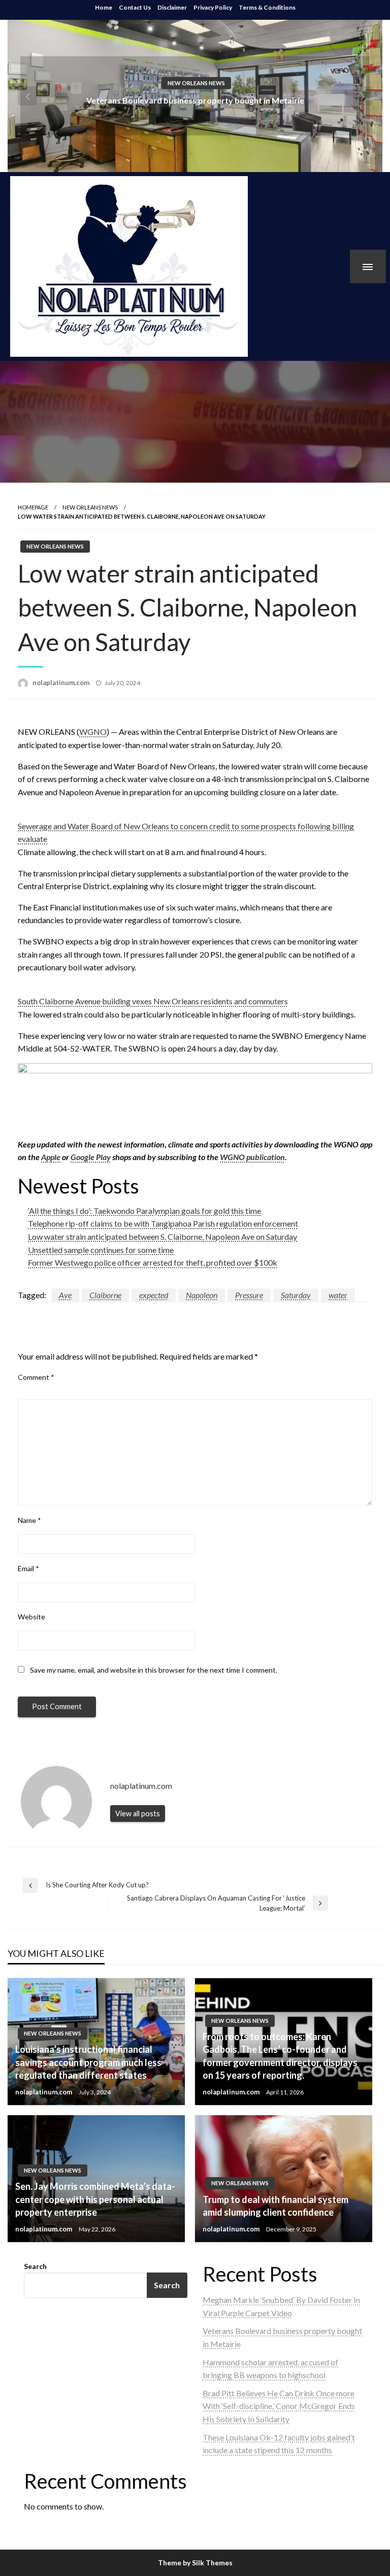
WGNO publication (252, 1157)
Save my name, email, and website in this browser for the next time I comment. (154, 1670)
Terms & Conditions (267, 7)
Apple (51, 1157)
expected (154, 1295)
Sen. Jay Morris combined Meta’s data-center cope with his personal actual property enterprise (95, 2199)
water (338, 1295)
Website (31, 1617)
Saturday (296, 1295)
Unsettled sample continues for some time (101, 1250)
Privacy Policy (213, 7)
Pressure (249, 1295)
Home (104, 7)
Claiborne (105, 1295)
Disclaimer (172, 7)
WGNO (93, 732)
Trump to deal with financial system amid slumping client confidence (275, 2206)
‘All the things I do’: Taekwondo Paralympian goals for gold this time (144, 1211)
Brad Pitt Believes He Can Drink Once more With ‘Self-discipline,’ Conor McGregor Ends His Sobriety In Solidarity (279, 2406)
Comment (36, 1377)
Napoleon (202, 1295)
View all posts (138, 1814)
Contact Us (135, 7)
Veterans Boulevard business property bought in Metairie (195, 100)
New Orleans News (196, 82)
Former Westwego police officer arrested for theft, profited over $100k (153, 1262)
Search (35, 2266)
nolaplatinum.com (62, 683)
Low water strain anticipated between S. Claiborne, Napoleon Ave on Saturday (162, 1236)
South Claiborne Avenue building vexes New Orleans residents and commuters (153, 1001)
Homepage (33, 507)
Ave (65, 1295)
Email (28, 1568)
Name (29, 1520)
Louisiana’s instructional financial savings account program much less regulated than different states (88, 2062)
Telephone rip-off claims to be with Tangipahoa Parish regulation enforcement (163, 1223)
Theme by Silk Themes (195, 2563)
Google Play (91, 1157)
